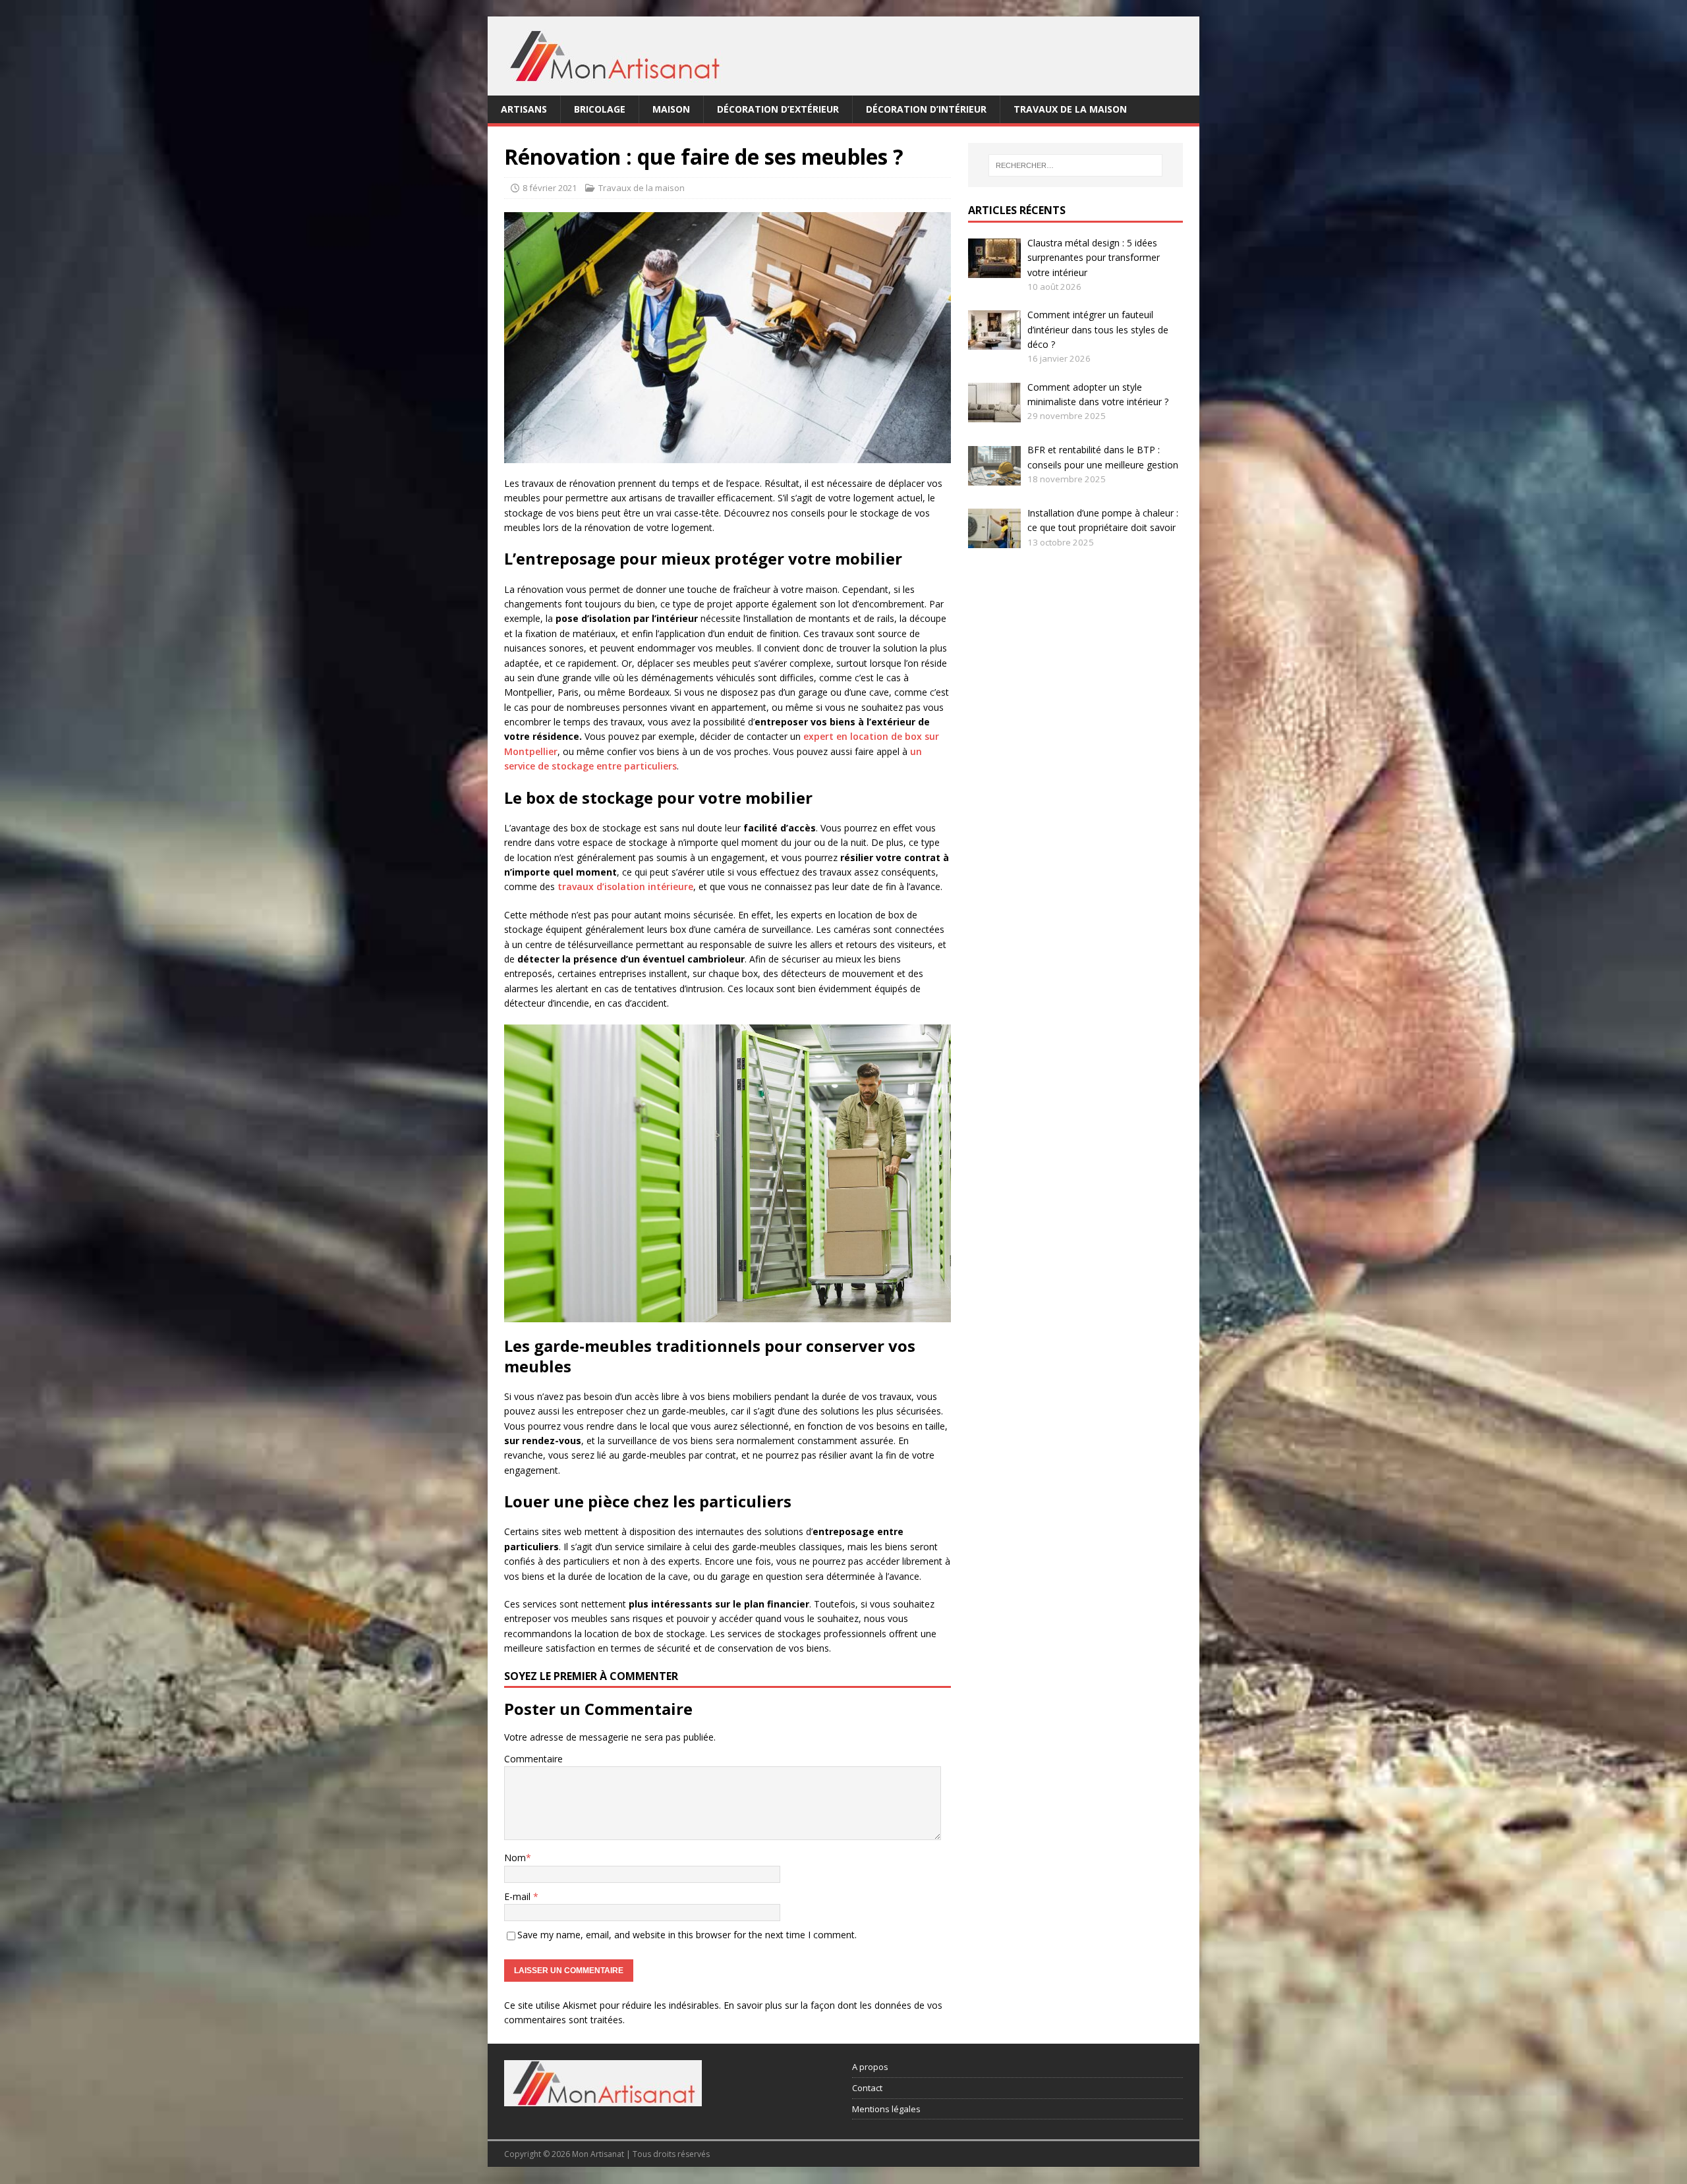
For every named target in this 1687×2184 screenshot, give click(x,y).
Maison (671, 109)
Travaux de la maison (1070, 109)
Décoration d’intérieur (926, 109)
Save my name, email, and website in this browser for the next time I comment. (687, 1935)
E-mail (519, 1896)
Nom (515, 1858)
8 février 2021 (550, 188)
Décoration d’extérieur (778, 109)
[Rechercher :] (1075, 165)
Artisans (524, 109)
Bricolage (600, 109)
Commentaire (533, 1759)
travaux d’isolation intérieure (625, 886)
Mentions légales (886, 2109)
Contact (867, 2088)
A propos (870, 2067)
